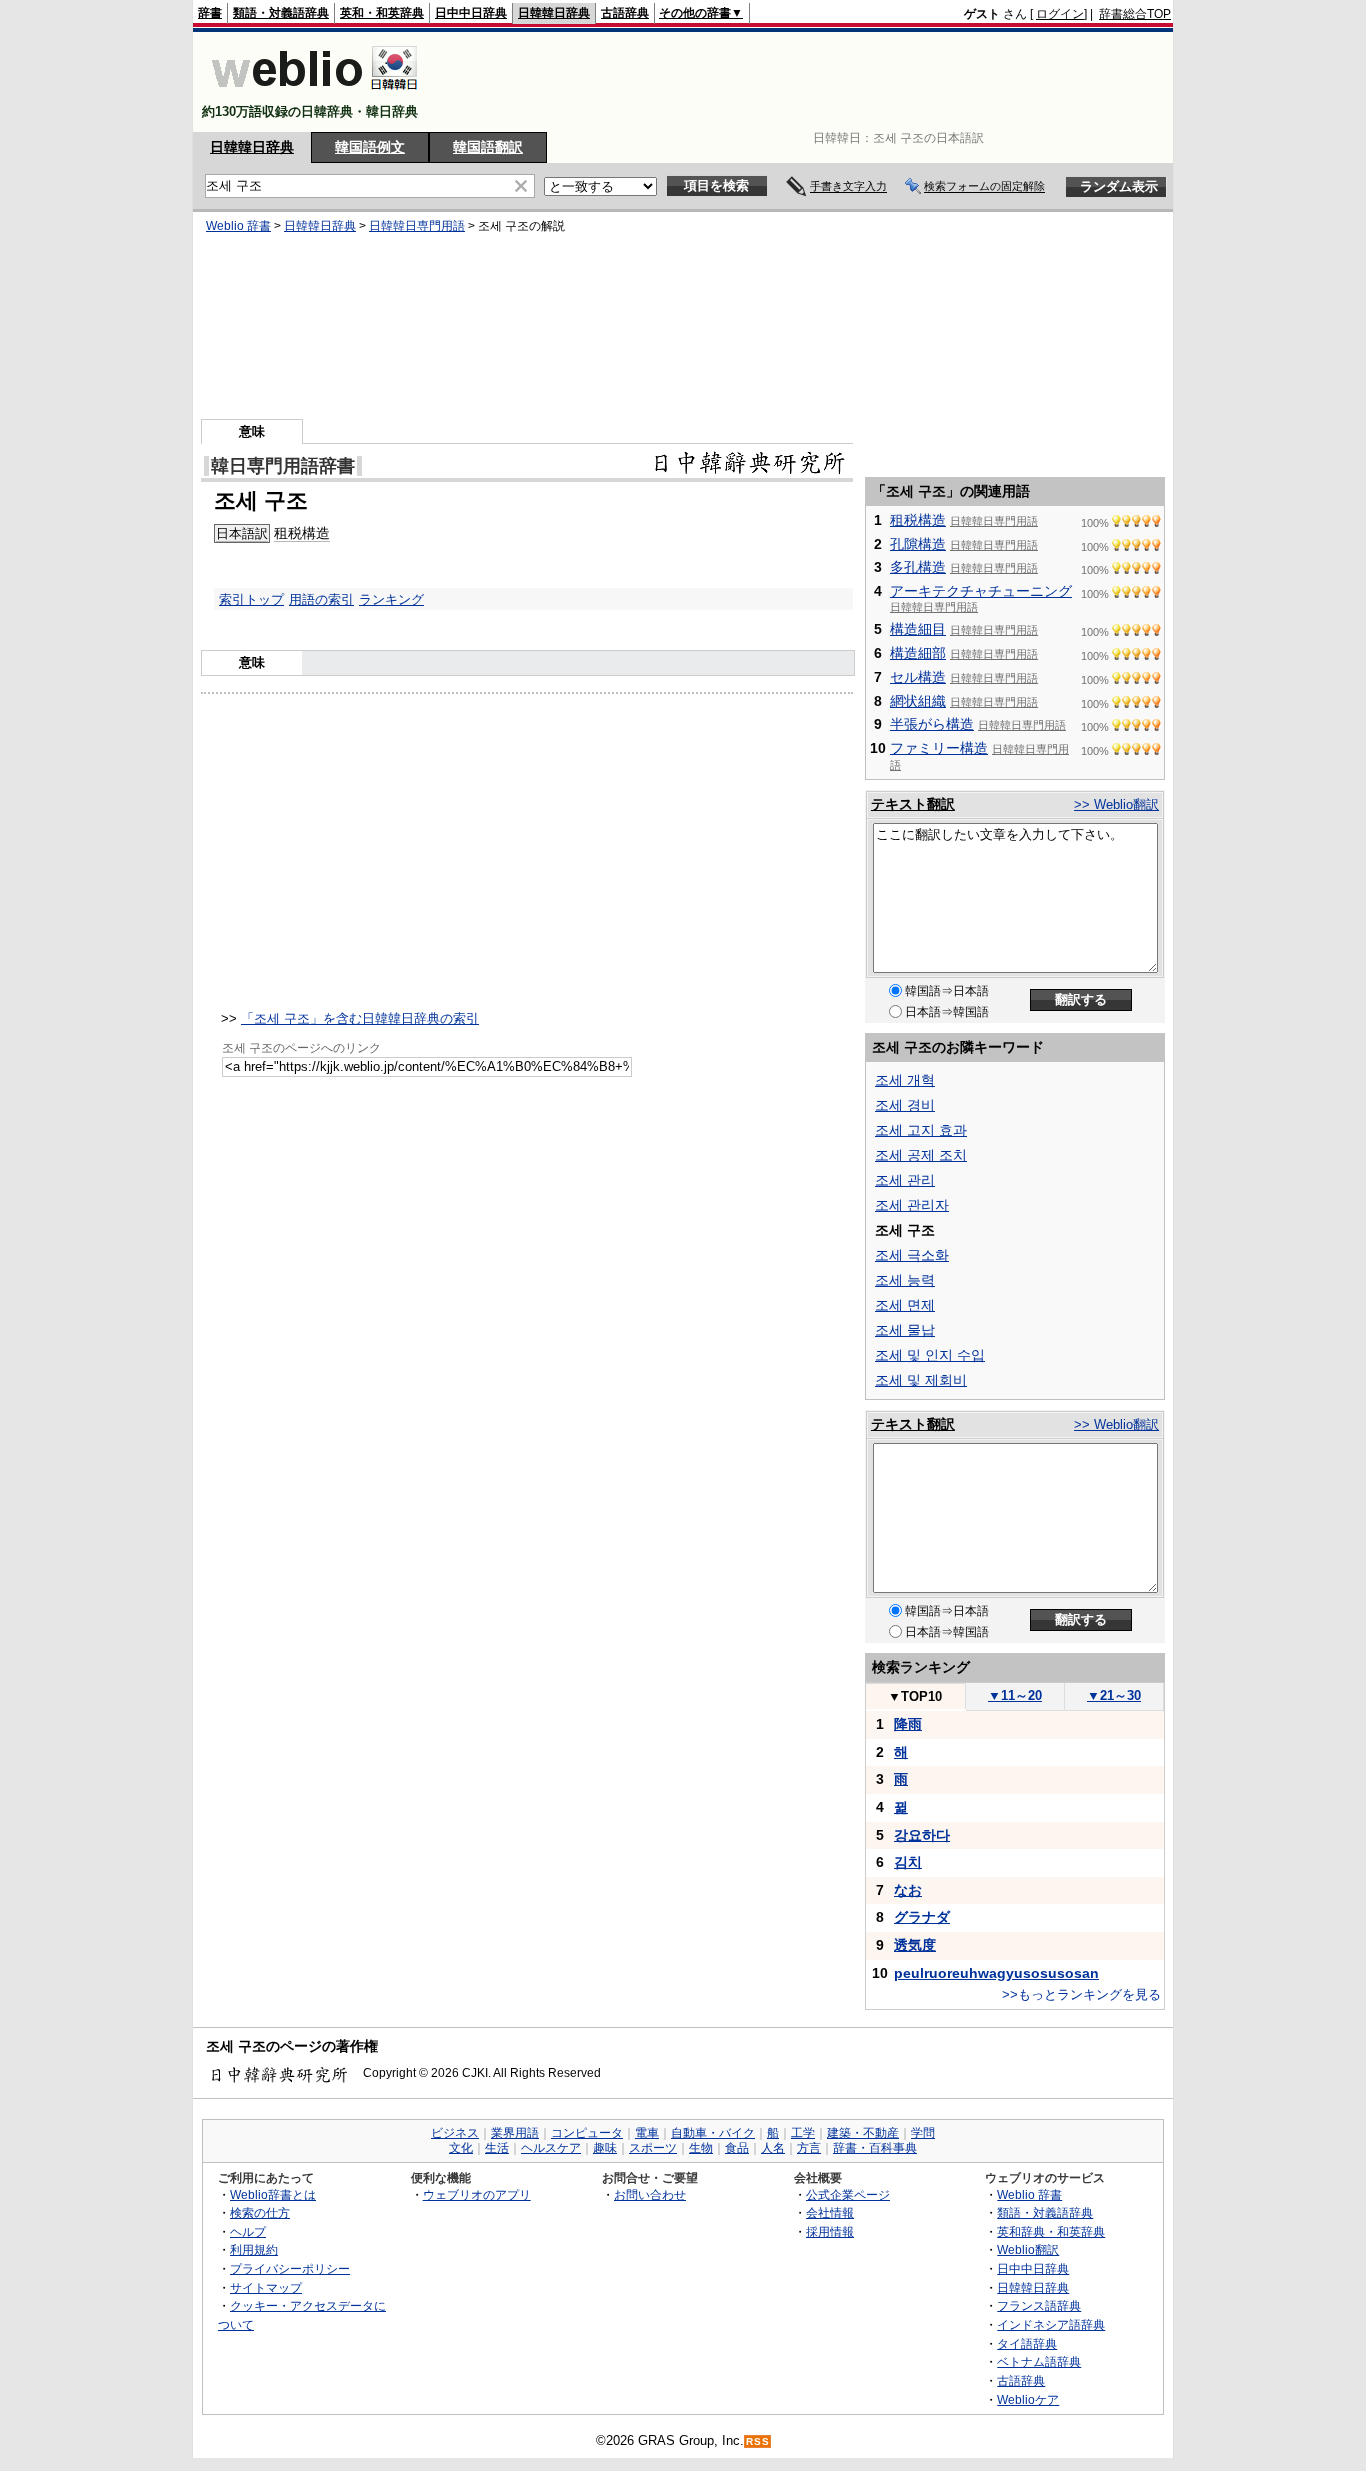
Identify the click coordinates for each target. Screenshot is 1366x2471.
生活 (497, 2148)
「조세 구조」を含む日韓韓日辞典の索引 (360, 1018)
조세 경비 (905, 1105)
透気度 (915, 1945)
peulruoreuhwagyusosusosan (996, 1973)
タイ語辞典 (1027, 2343)
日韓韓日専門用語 (417, 226)
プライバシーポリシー (290, 2268)
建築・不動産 (863, 2133)
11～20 (1015, 1695)
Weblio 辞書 (238, 226)
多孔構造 (918, 567)
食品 (737, 2148)
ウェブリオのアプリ (477, 2194)
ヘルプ (248, 2231)
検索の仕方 (260, 2212)
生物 (701, 2148)
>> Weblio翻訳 (1116, 804)
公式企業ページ (848, 2194)
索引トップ (251, 599)
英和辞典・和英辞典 (1051, 2231)
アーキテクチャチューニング (981, 591)
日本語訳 (242, 533)
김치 (908, 1862)
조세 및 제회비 (921, 1380)
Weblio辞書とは (273, 2194)
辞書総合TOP (1135, 14)
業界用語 (515, 2133)
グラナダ (922, 1917)
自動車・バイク (713, 2133)
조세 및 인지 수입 (930, 1355)
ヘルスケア (551, 2148)
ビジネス (455, 2133)
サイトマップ (266, 2287)
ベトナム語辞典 (1039, 2361)
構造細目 (918, 629)
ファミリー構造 (939, 748)
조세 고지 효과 (921, 1130)
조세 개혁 (905, 1080)
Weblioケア (1028, 2399)
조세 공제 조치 (921, 1155)
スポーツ (653, 2148)
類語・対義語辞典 (281, 13)
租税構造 (302, 533)
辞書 (210, 13)
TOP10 (915, 1696)
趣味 (605, 2148)
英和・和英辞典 (382, 13)
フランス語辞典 (1039, 2305)
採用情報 (830, 2231)
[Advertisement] (807, 82)
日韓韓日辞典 (554, 13)
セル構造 (918, 677)
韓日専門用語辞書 (283, 466)
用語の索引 (321, 599)
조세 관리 (905, 1180)
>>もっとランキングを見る (1081, 1994)
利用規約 (254, 2249)
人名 (773, 2148)
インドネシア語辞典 (1051, 2324)
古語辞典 (625, 13)
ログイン (1060, 14)
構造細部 (918, 653)
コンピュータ (587, 2133)
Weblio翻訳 (1028, 2249)
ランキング (391, 599)
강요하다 (922, 1835)
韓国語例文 (370, 147)
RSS (758, 2441)
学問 (923, 2133)
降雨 (908, 1724)
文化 (461, 2148)
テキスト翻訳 (913, 804)
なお (908, 1890)
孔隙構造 (918, 544)
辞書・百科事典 (875, 2148)
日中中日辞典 (471, 13)
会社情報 (830, 2212)
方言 (809, 2148)
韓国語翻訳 (488, 147)
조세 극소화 (912, 1255)
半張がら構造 (932, 724)
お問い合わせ (650, 2194)
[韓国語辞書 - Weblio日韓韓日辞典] (314, 94)
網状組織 (918, 701)
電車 (647, 2133)
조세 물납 (905, 1330)
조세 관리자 (912, 1205)
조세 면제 (905, 1305)
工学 (803, 2133)
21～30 (1114, 1695)
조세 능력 (905, 1280)
